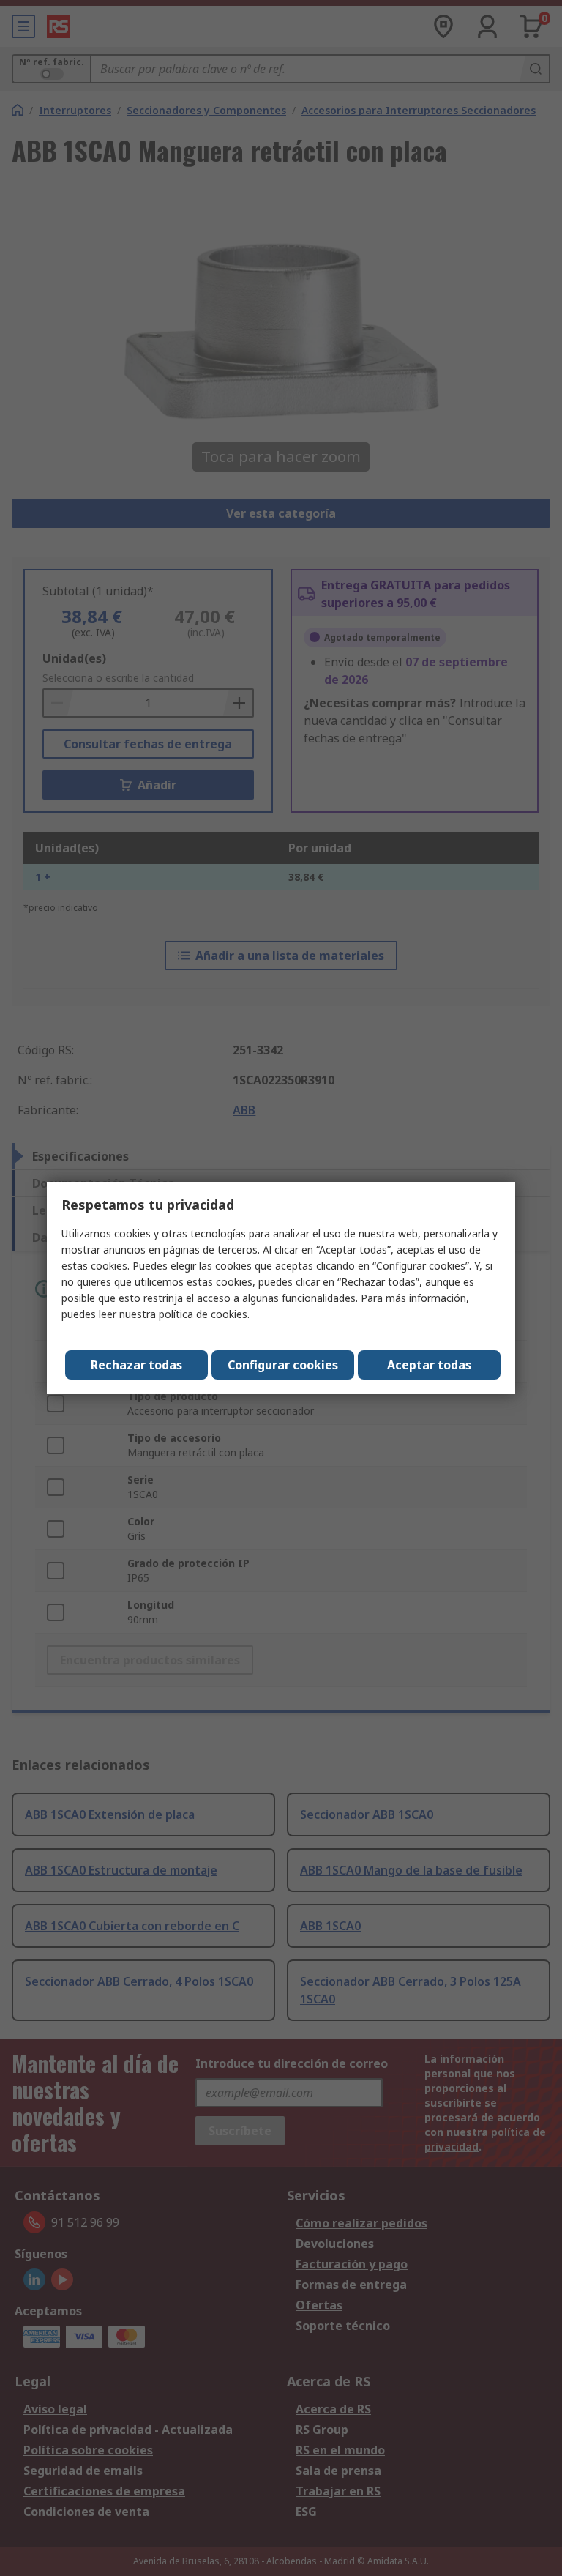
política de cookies (203, 1314)
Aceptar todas (429, 1365)
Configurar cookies (283, 1365)
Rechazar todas (136, 1365)
